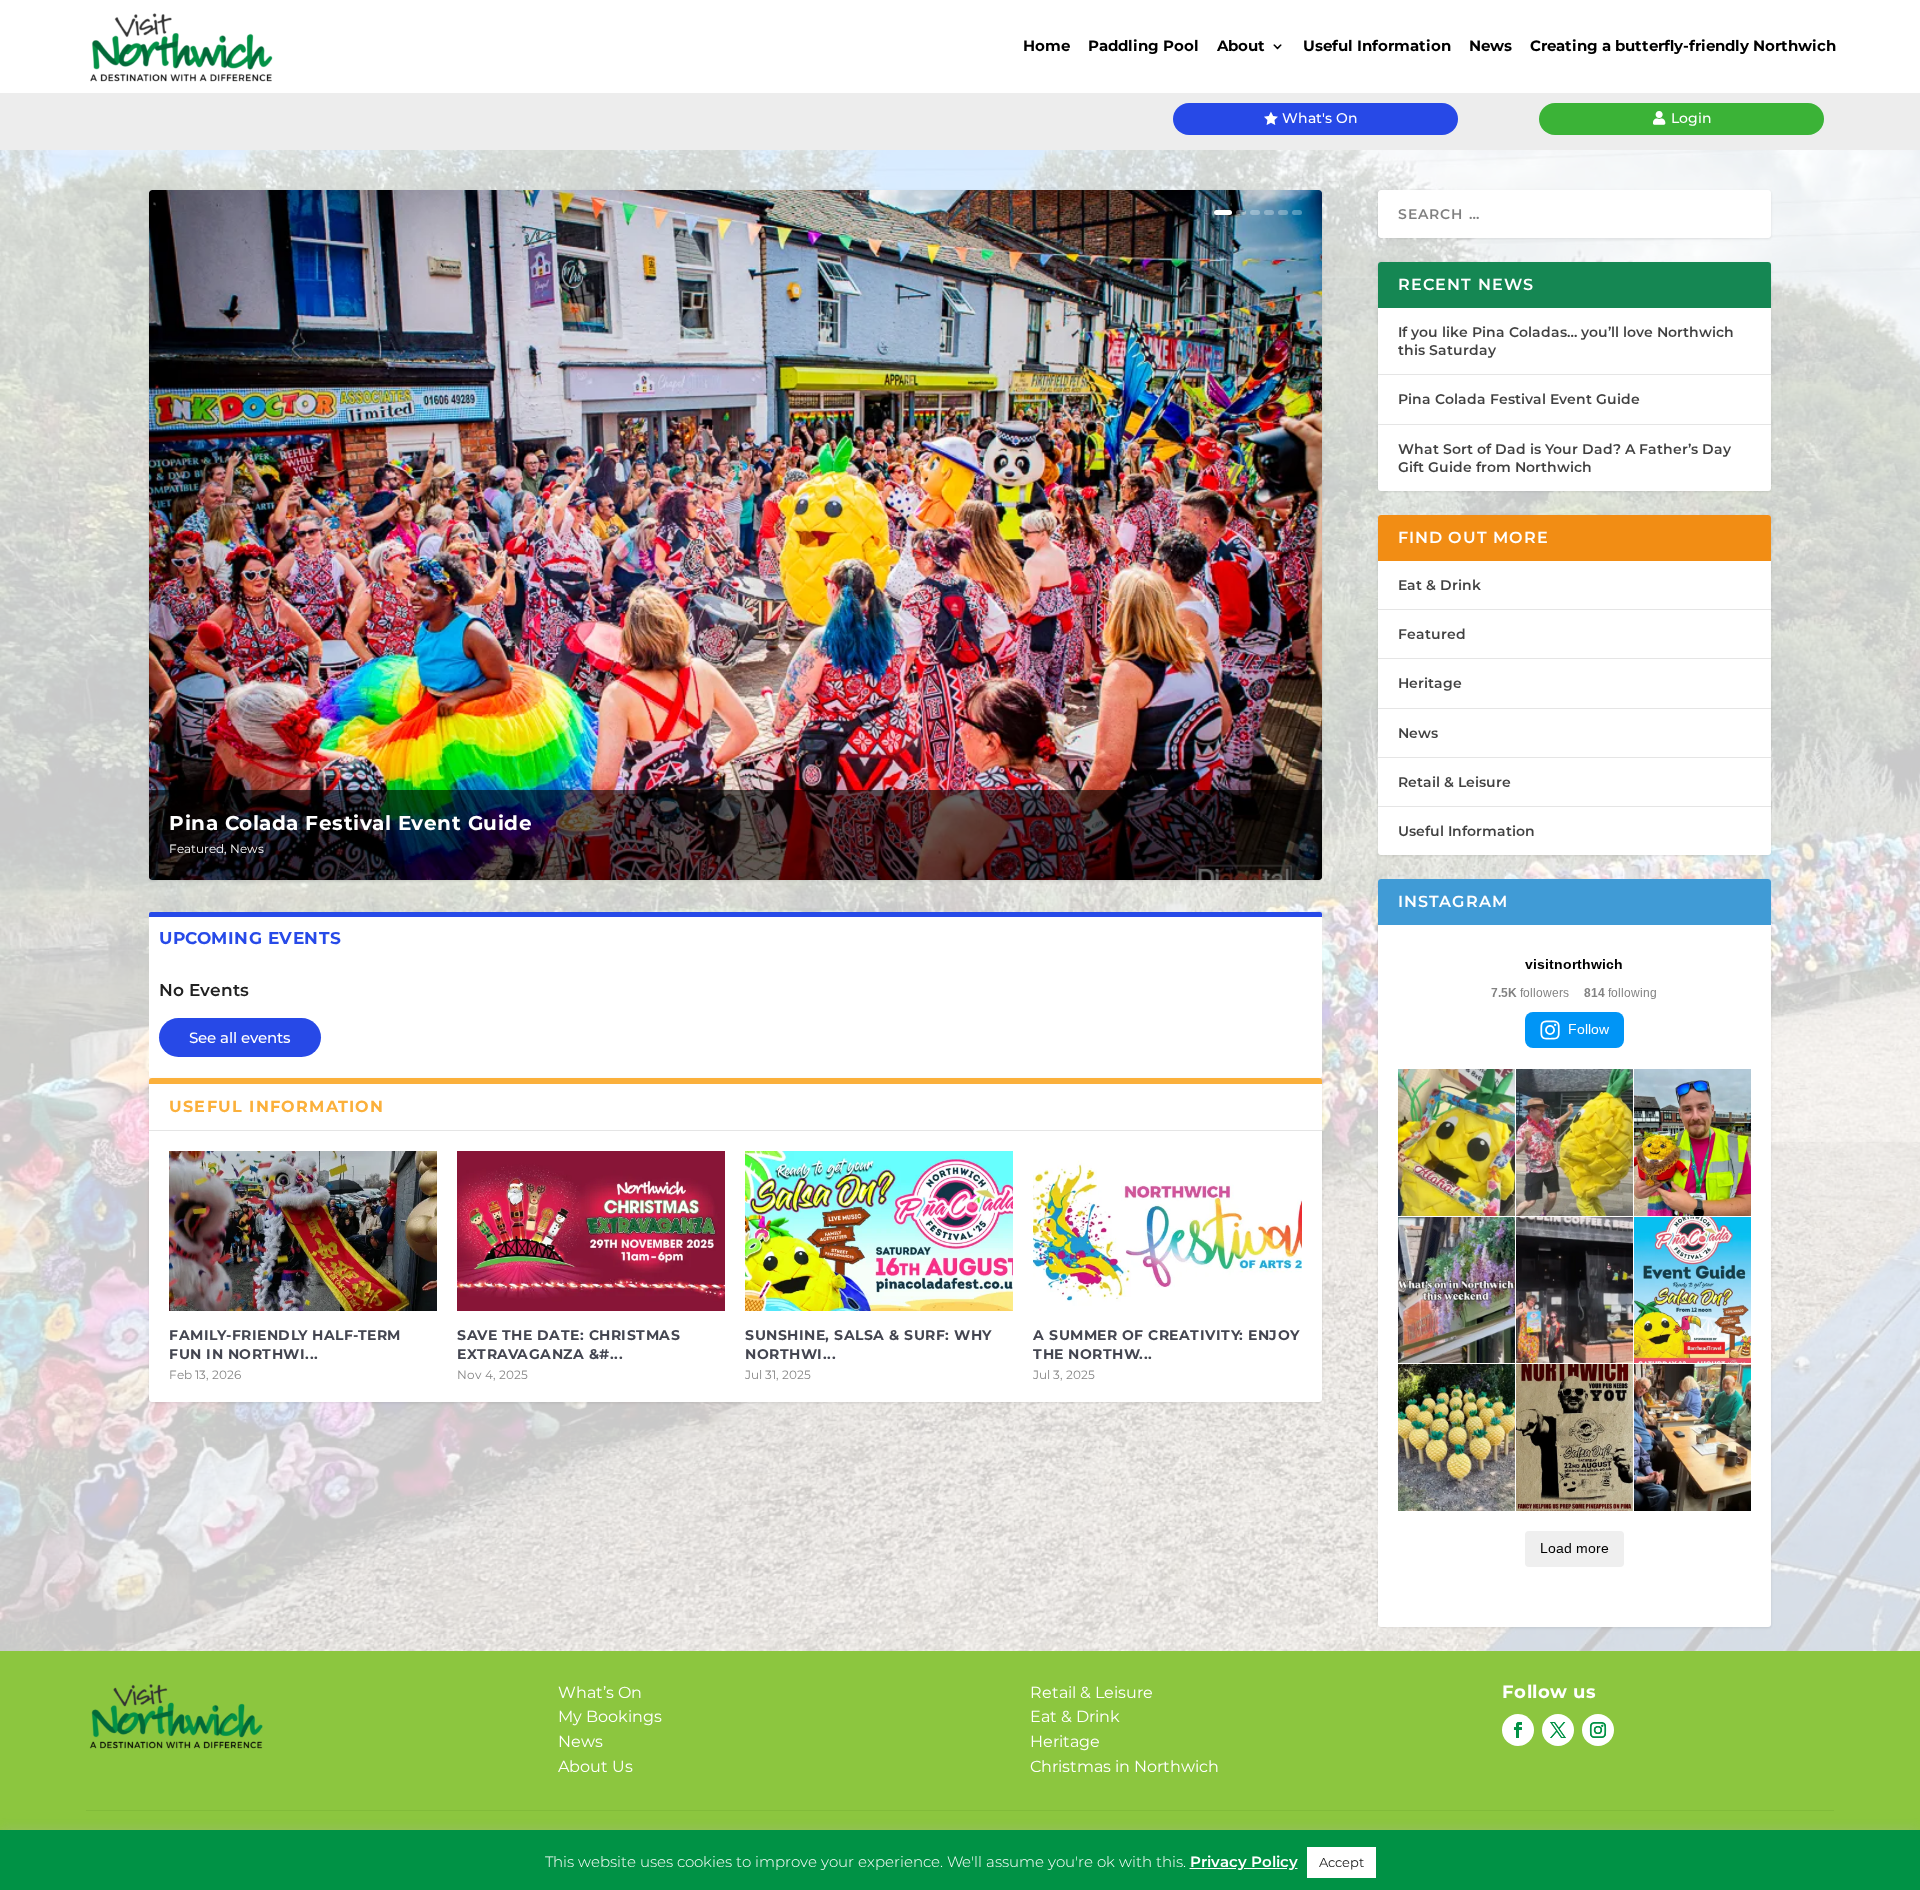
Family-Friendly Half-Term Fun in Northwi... (285, 1344)
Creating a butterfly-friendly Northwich (1683, 45)
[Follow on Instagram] (1598, 1730)
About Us (595, 1766)
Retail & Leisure (1454, 782)
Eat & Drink (1439, 585)
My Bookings (610, 1716)
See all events (240, 1037)
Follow (1588, 1029)
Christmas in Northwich (1124, 1766)
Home (1046, 45)
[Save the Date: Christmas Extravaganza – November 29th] (591, 1231)
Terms (1020, 1846)
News (1490, 45)
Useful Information (1377, 45)
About (1241, 45)
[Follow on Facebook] (1518, 1730)
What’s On (600, 1692)
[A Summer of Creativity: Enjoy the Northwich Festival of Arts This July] (1167, 1231)
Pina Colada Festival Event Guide (350, 823)
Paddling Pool (1143, 45)
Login (1691, 118)
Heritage (1430, 683)
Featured (196, 848)
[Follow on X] (1558, 1730)
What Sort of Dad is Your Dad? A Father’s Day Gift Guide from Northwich (1564, 458)
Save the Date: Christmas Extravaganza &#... (568, 1344)
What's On (1320, 118)
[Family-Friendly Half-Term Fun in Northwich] (303, 1231)
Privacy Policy (929, 1846)
